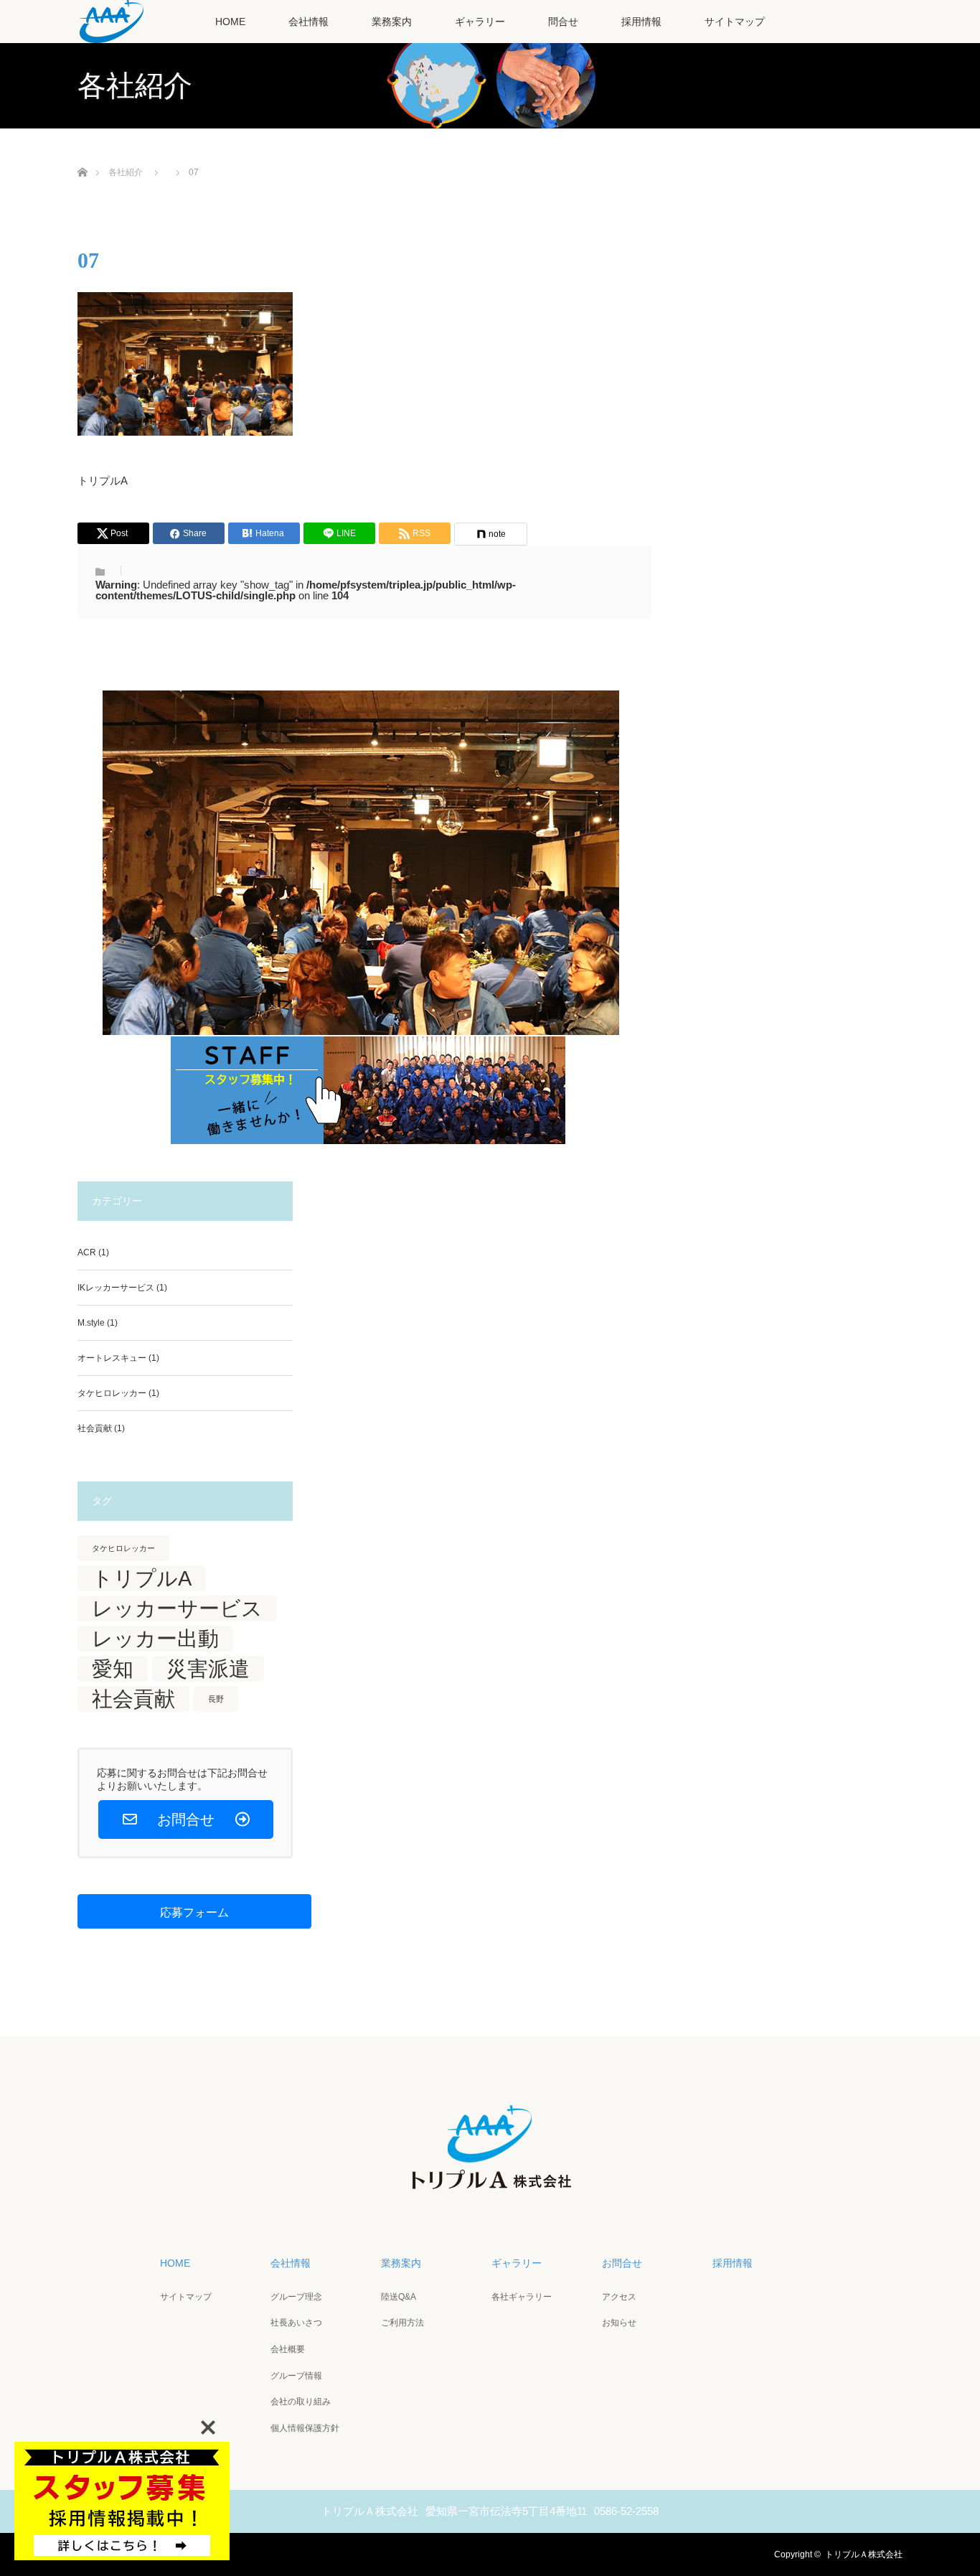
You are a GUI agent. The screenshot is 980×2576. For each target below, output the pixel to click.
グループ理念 (296, 2297)
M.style (91, 1323)
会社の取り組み (301, 2402)
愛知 (113, 1668)
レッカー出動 (155, 1638)
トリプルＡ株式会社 (864, 2554)
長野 (216, 1699)
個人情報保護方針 (305, 2428)
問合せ (563, 22)
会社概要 (288, 2349)
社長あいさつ (296, 2323)
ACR (87, 1252)
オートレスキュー (112, 1358)
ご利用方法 (402, 2323)
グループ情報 (296, 2376)
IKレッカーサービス (116, 1288)
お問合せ (622, 2263)
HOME (230, 22)
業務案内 (392, 22)
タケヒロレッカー (112, 1393)
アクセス (619, 2297)
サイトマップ (735, 22)
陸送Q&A (399, 2297)
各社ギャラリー (522, 2297)
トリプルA (142, 1578)
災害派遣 (208, 1668)
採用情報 (641, 22)
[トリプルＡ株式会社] (490, 2189)
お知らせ (619, 2323)
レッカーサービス (177, 1608)
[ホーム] (82, 155)
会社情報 (308, 22)
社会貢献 (95, 1428)
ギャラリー (480, 22)
